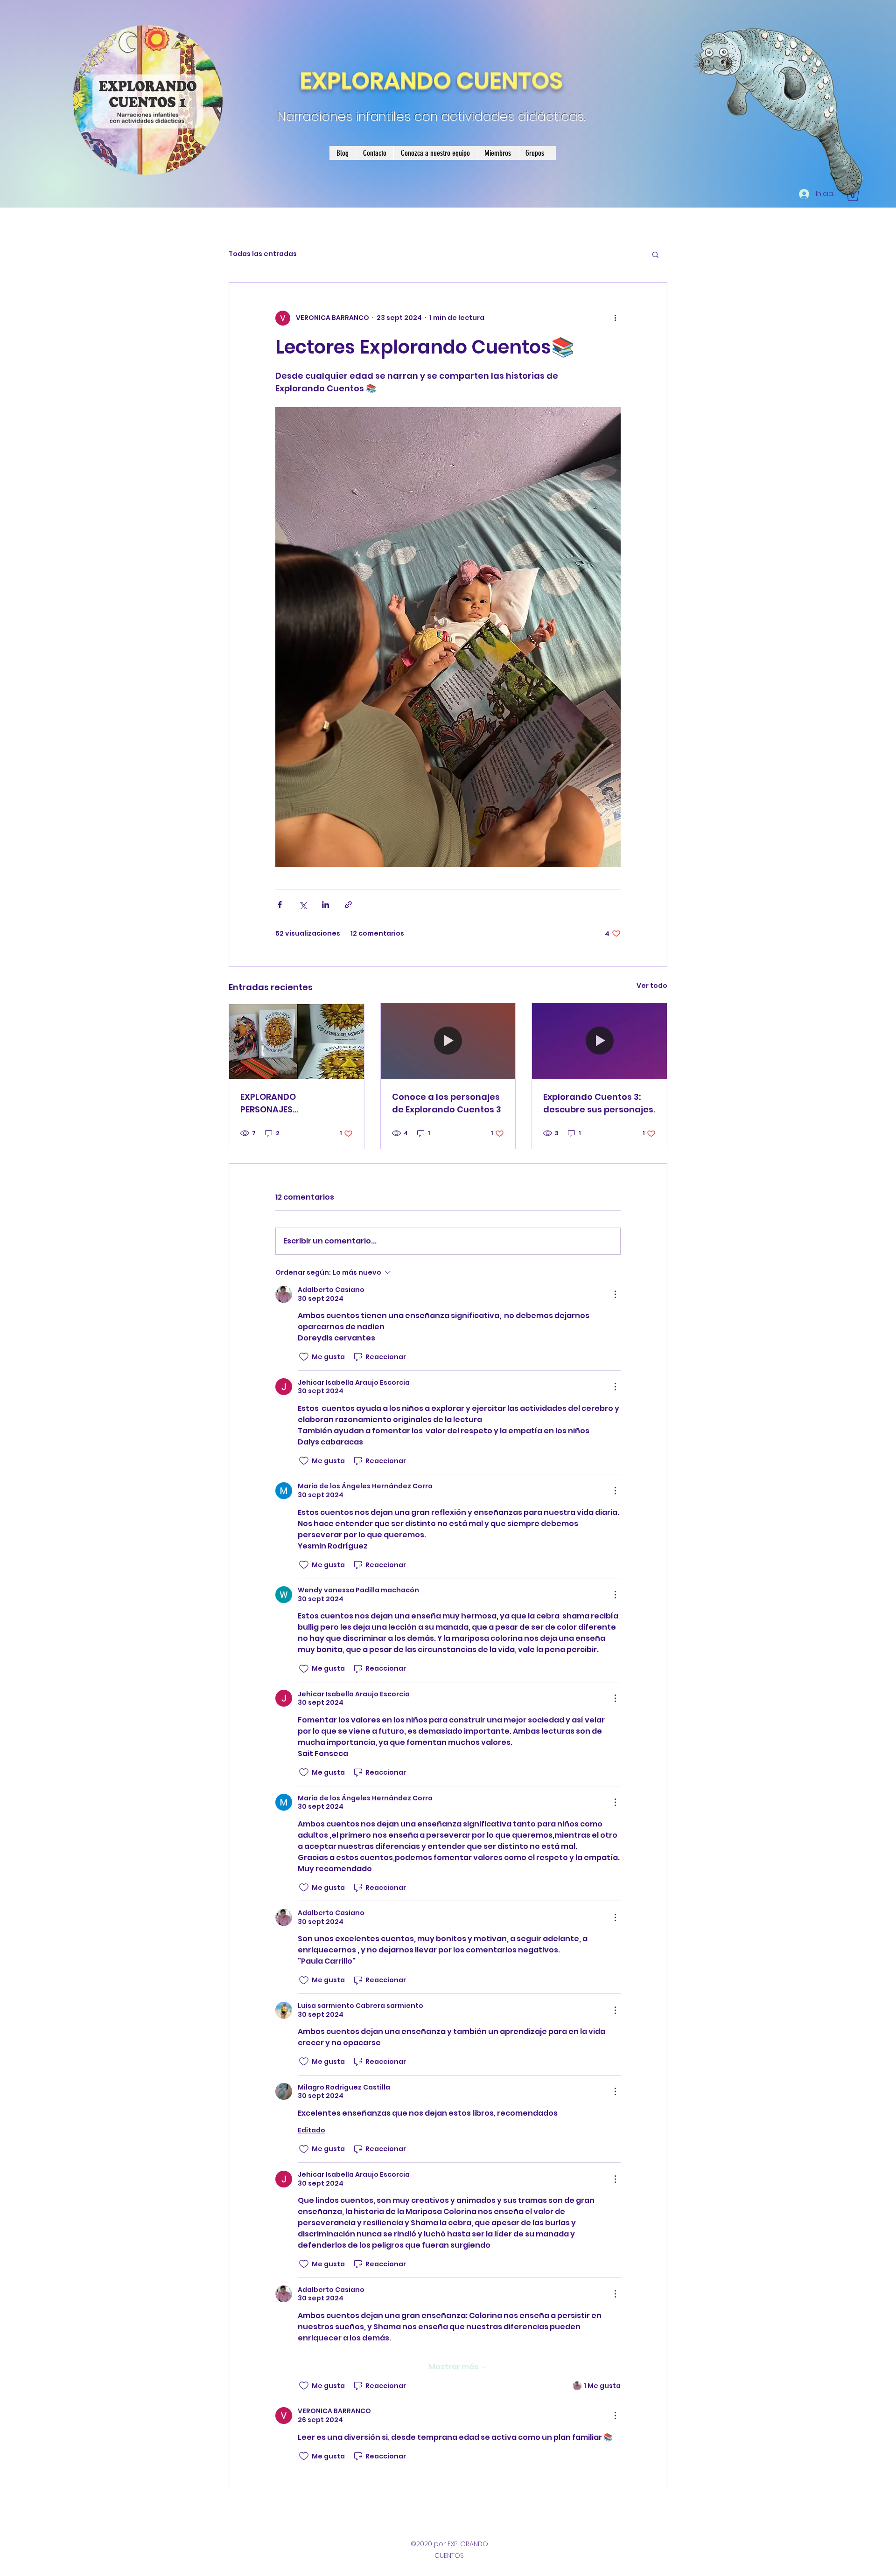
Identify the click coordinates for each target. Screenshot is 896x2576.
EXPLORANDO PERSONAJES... (269, 1103)
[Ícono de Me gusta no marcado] (304, 1357)
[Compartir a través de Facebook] (280, 905)
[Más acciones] (615, 318)
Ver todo (652, 986)
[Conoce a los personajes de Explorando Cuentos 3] (448, 1041)
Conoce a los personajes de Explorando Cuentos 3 (447, 1103)
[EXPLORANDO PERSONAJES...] (297, 1041)
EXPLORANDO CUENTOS (431, 80)
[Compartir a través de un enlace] (348, 905)
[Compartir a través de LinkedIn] (325, 905)
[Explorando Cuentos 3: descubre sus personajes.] (599, 1041)
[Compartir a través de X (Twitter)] (303, 905)
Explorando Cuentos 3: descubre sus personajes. (599, 1103)
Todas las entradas (263, 254)
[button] (655, 254)
